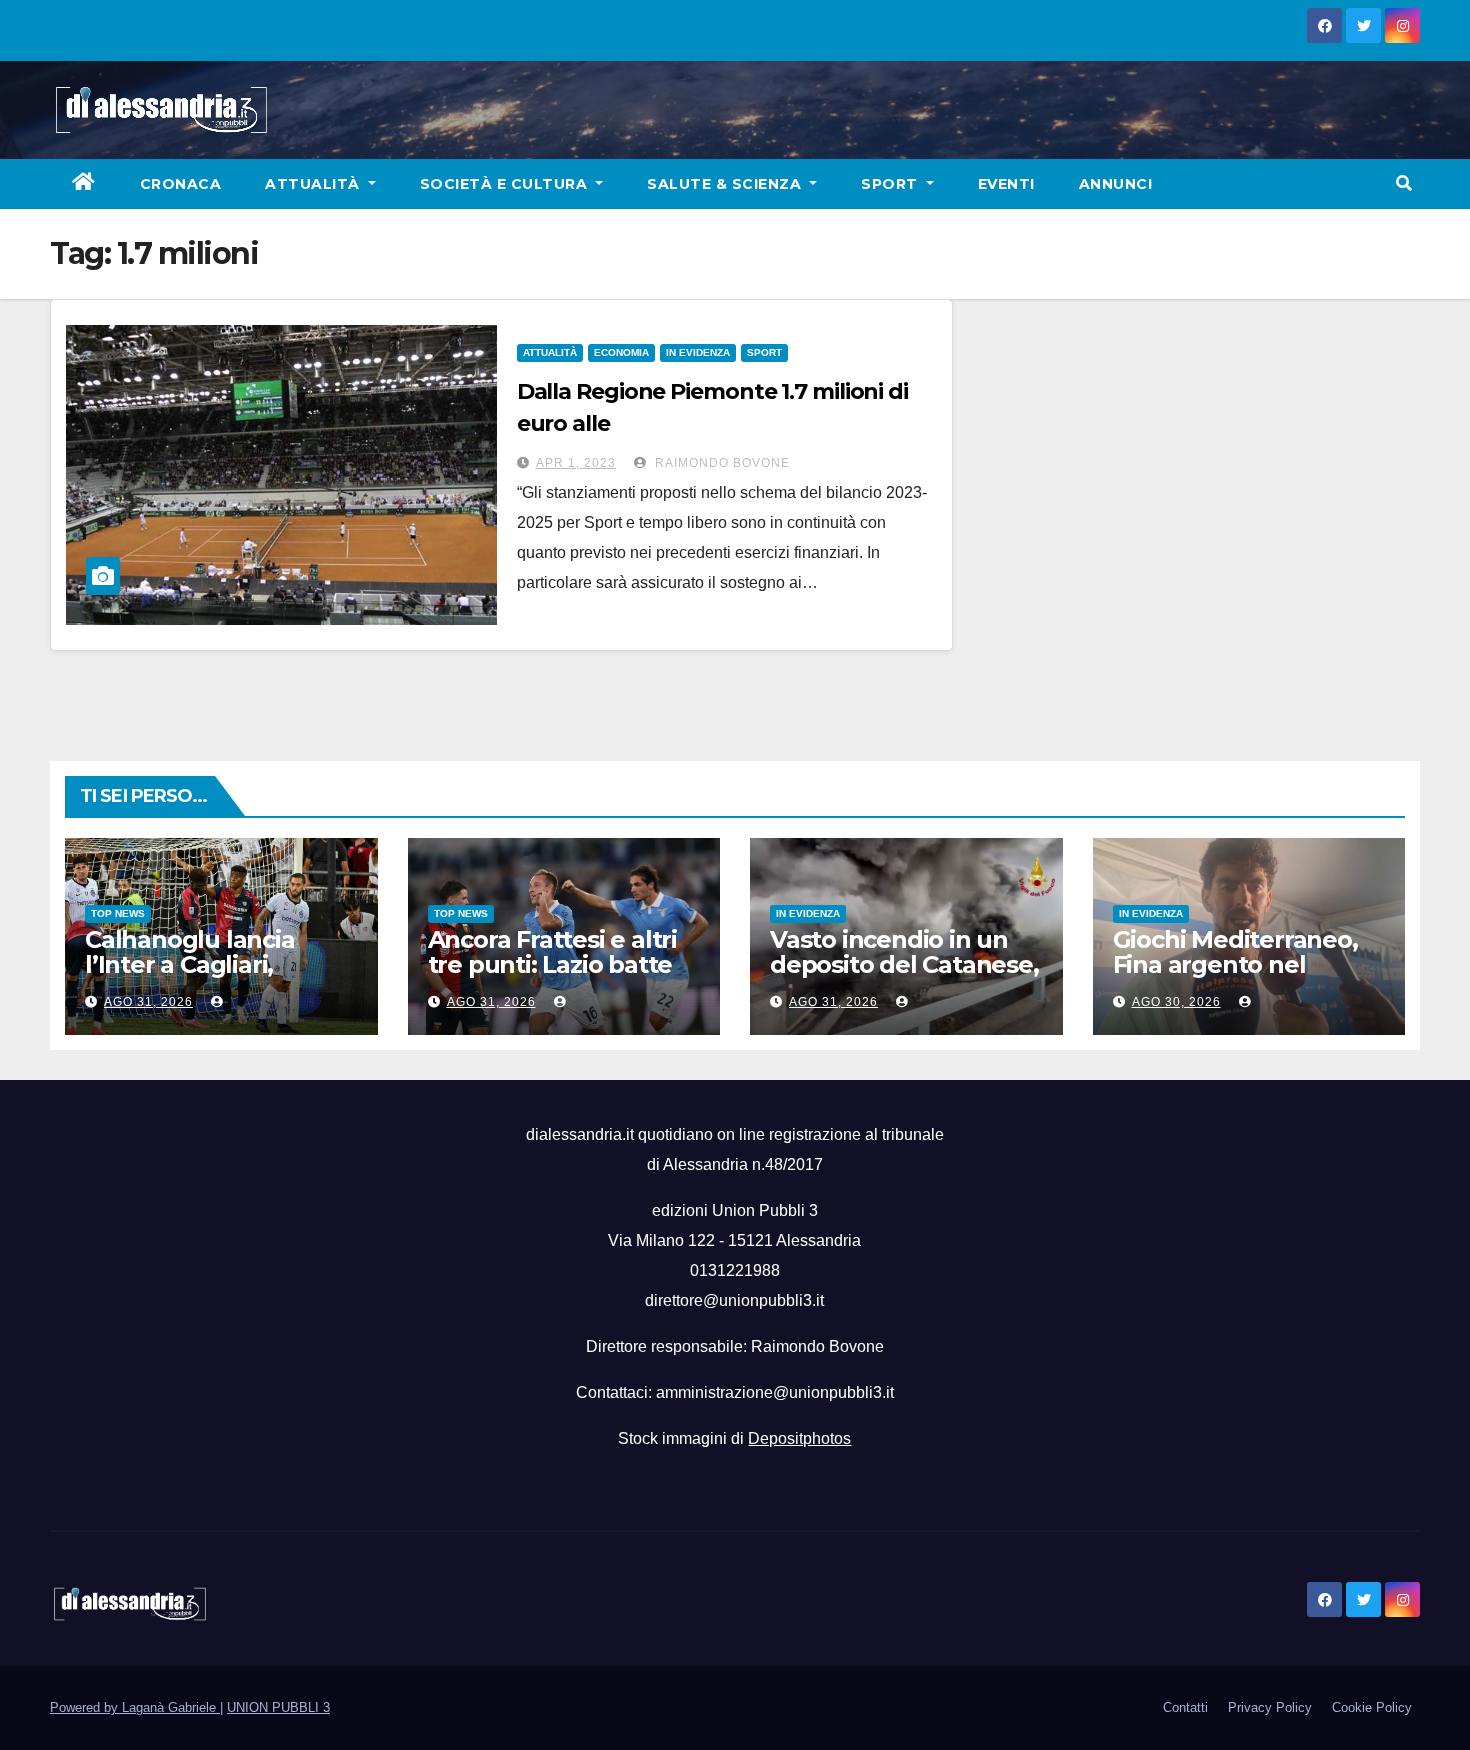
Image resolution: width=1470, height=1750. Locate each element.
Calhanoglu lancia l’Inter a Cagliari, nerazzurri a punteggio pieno (219, 977)
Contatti (1185, 1707)
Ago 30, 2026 (1176, 1002)
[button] (1404, 183)
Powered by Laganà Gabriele (135, 1707)
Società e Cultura (506, 184)
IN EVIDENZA (698, 352)
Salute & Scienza (726, 184)
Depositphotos (799, 1438)
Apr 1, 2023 (576, 463)
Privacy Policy (1270, 1707)
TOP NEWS (118, 913)
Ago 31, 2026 (148, 1002)
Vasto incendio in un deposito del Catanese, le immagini (904, 964)
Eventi (1006, 184)
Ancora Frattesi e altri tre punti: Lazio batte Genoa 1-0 (552, 964)
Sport (891, 184)
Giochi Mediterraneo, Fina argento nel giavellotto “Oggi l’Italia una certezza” (1235, 977)
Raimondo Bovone (720, 463)
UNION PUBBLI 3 (278, 1707)
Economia (621, 352)
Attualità (314, 184)
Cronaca (181, 184)
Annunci (1116, 184)
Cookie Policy (1372, 1707)
